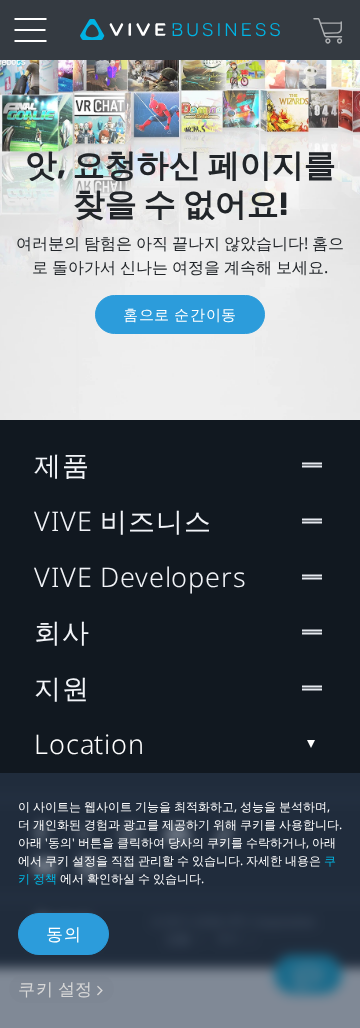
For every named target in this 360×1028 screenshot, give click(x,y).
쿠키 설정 (55, 988)
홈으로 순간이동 (180, 314)
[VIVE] (180, 30)
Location (89, 743)
